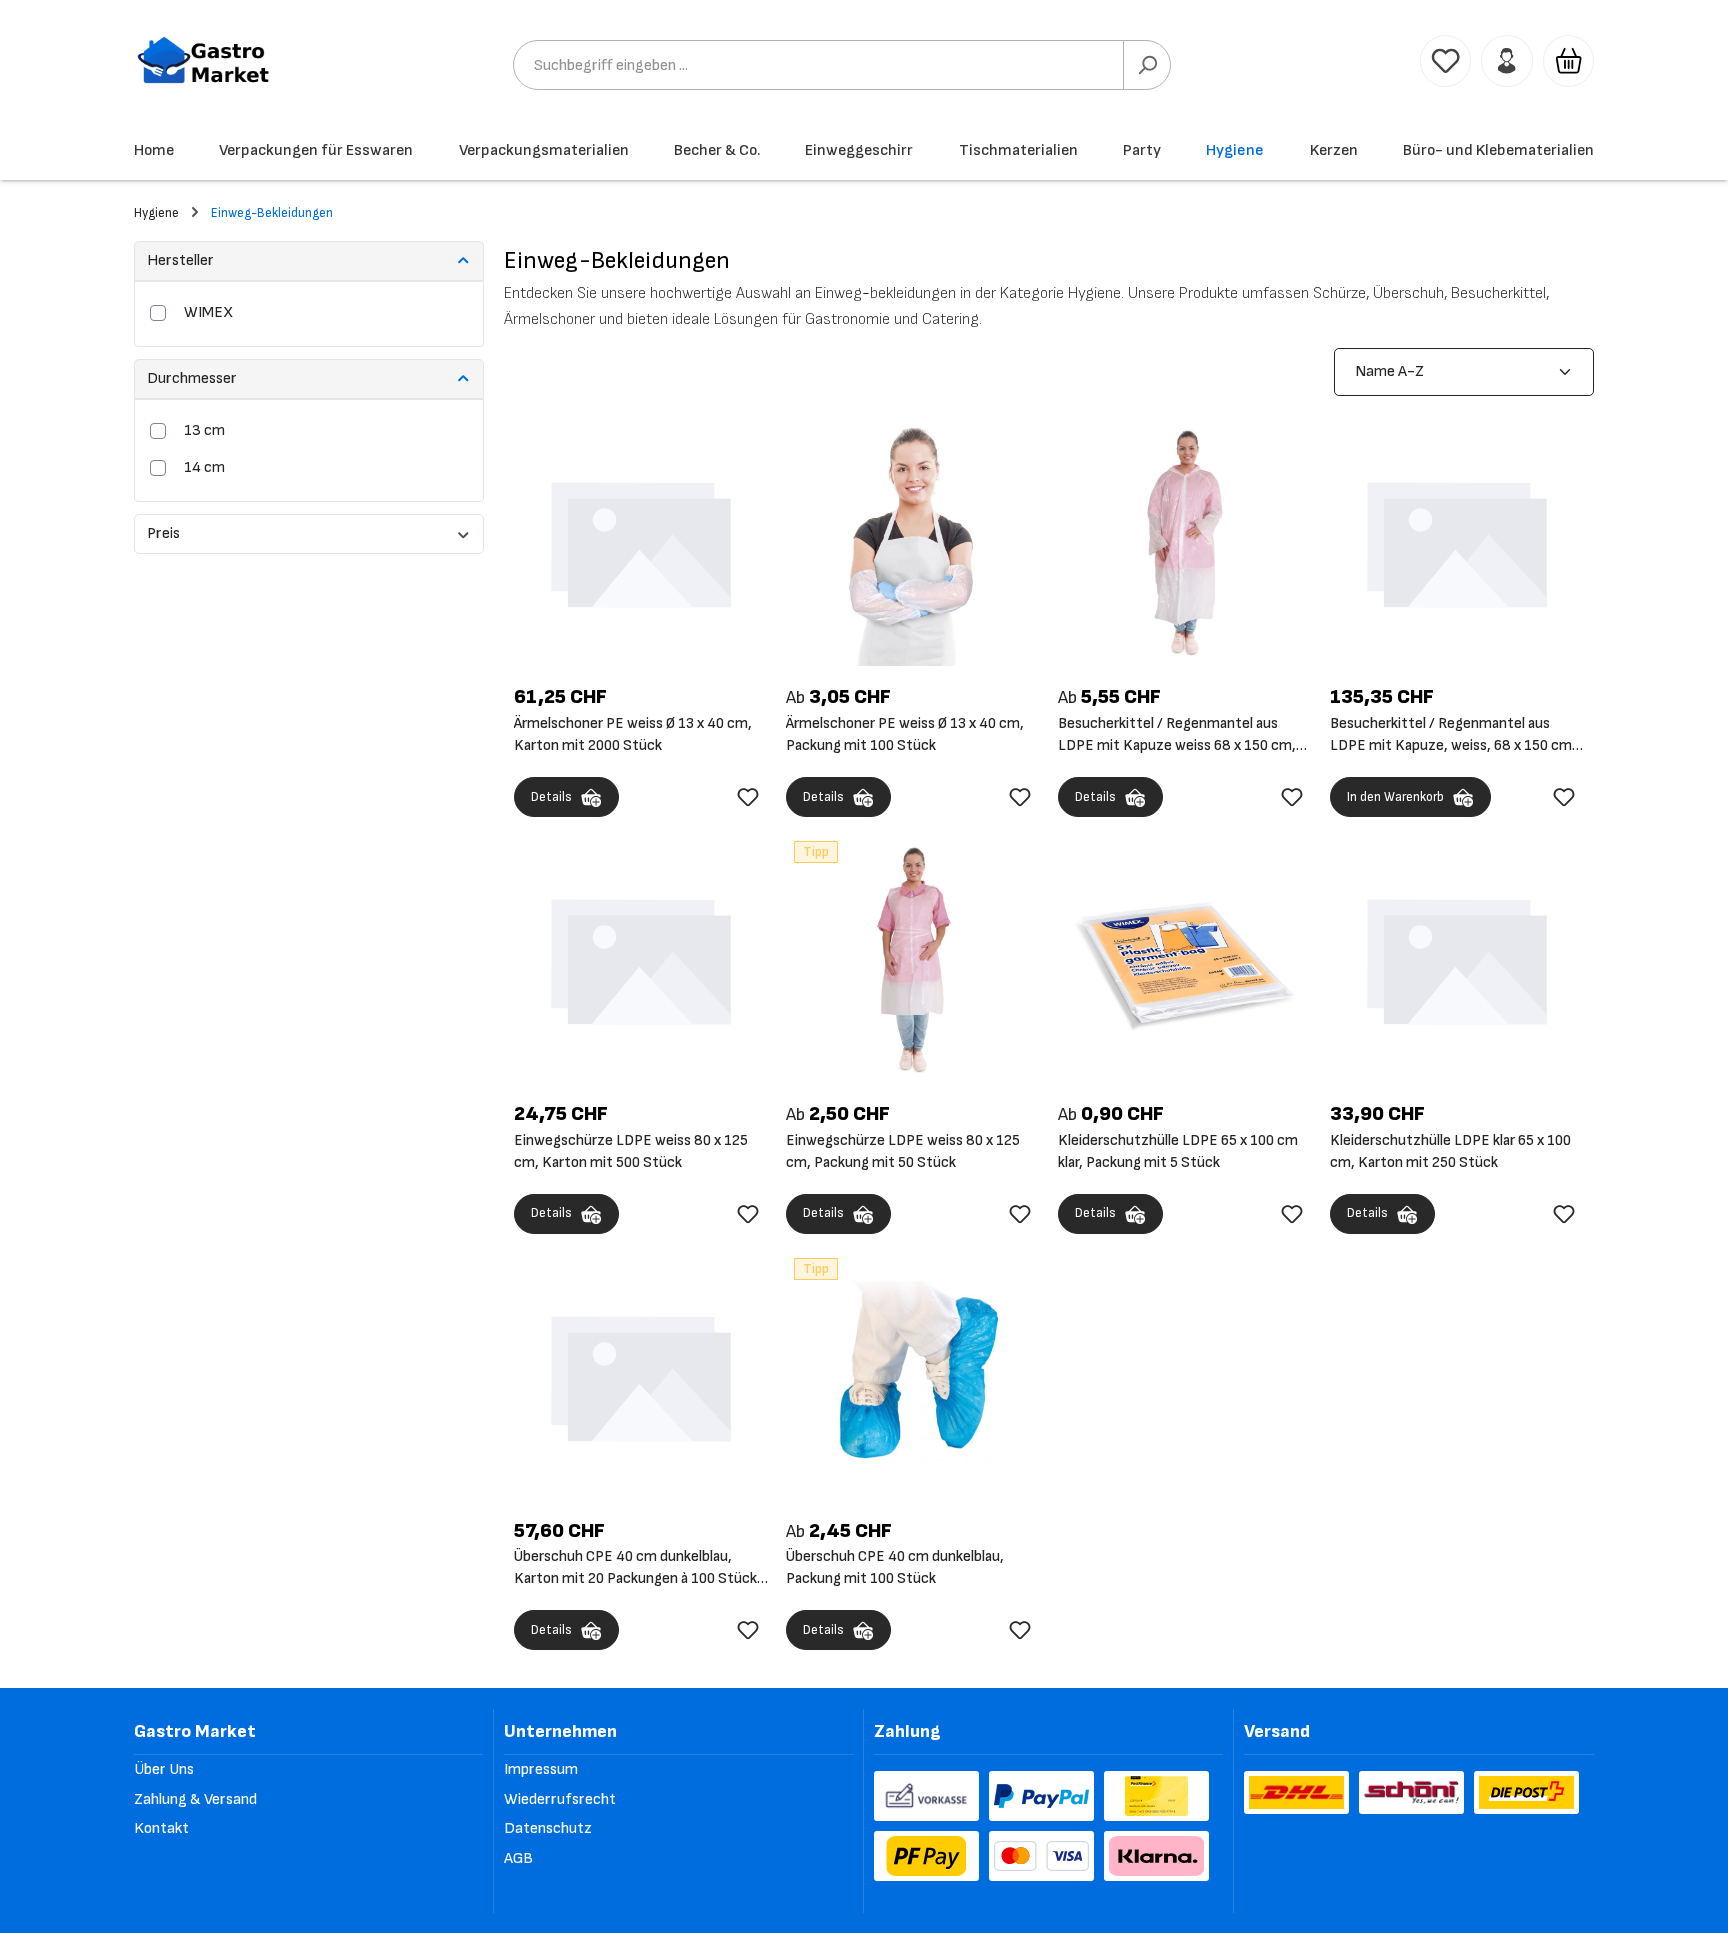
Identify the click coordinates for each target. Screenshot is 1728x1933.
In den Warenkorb (1395, 797)
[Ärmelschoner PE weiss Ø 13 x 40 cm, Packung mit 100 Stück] (913, 541)
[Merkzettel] (1445, 60)
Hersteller (180, 260)
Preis (163, 533)
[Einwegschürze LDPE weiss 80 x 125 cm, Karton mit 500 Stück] (641, 958)
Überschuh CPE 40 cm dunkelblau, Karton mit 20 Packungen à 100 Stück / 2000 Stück (640, 1568)
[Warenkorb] (1568, 60)
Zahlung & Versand (195, 1799)
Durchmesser (192, 378)
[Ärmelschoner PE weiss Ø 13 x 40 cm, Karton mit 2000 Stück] (641, 541)
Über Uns (164, 1769)
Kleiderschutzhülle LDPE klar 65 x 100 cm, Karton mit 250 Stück (1450, 1151)
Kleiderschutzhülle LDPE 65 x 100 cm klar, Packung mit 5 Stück (1178, 1151)
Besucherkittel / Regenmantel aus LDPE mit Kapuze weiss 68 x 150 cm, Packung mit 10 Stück (1177, 735)
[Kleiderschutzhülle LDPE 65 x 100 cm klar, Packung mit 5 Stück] (1185, 958)
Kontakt (161, 1828)
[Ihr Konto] (1506, 60)
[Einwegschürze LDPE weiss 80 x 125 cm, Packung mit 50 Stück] (913, 958)
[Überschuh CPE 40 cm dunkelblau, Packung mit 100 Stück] (913, 1375)
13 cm (204, 430)
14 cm (204, 467)
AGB (518, 1858)
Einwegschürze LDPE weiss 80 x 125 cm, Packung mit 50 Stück (903, 1151)
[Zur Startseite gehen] (204, 61)
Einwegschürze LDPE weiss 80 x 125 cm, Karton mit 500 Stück (631, 1151)
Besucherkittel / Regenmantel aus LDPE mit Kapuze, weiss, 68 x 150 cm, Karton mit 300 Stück (1453, 735)
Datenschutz (548, 1828)
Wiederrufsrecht (560, 1799)
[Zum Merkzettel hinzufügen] (748, 797)
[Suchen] (1147, 65)
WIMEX (208, 312)
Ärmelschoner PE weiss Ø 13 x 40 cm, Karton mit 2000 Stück (633, 734)
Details (551, 797)
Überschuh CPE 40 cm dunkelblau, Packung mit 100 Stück (895, 1567)
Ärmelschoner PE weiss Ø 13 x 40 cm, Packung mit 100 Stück (905, 734)
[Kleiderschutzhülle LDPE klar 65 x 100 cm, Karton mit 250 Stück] (1457, 958)
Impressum (541, 1769)
